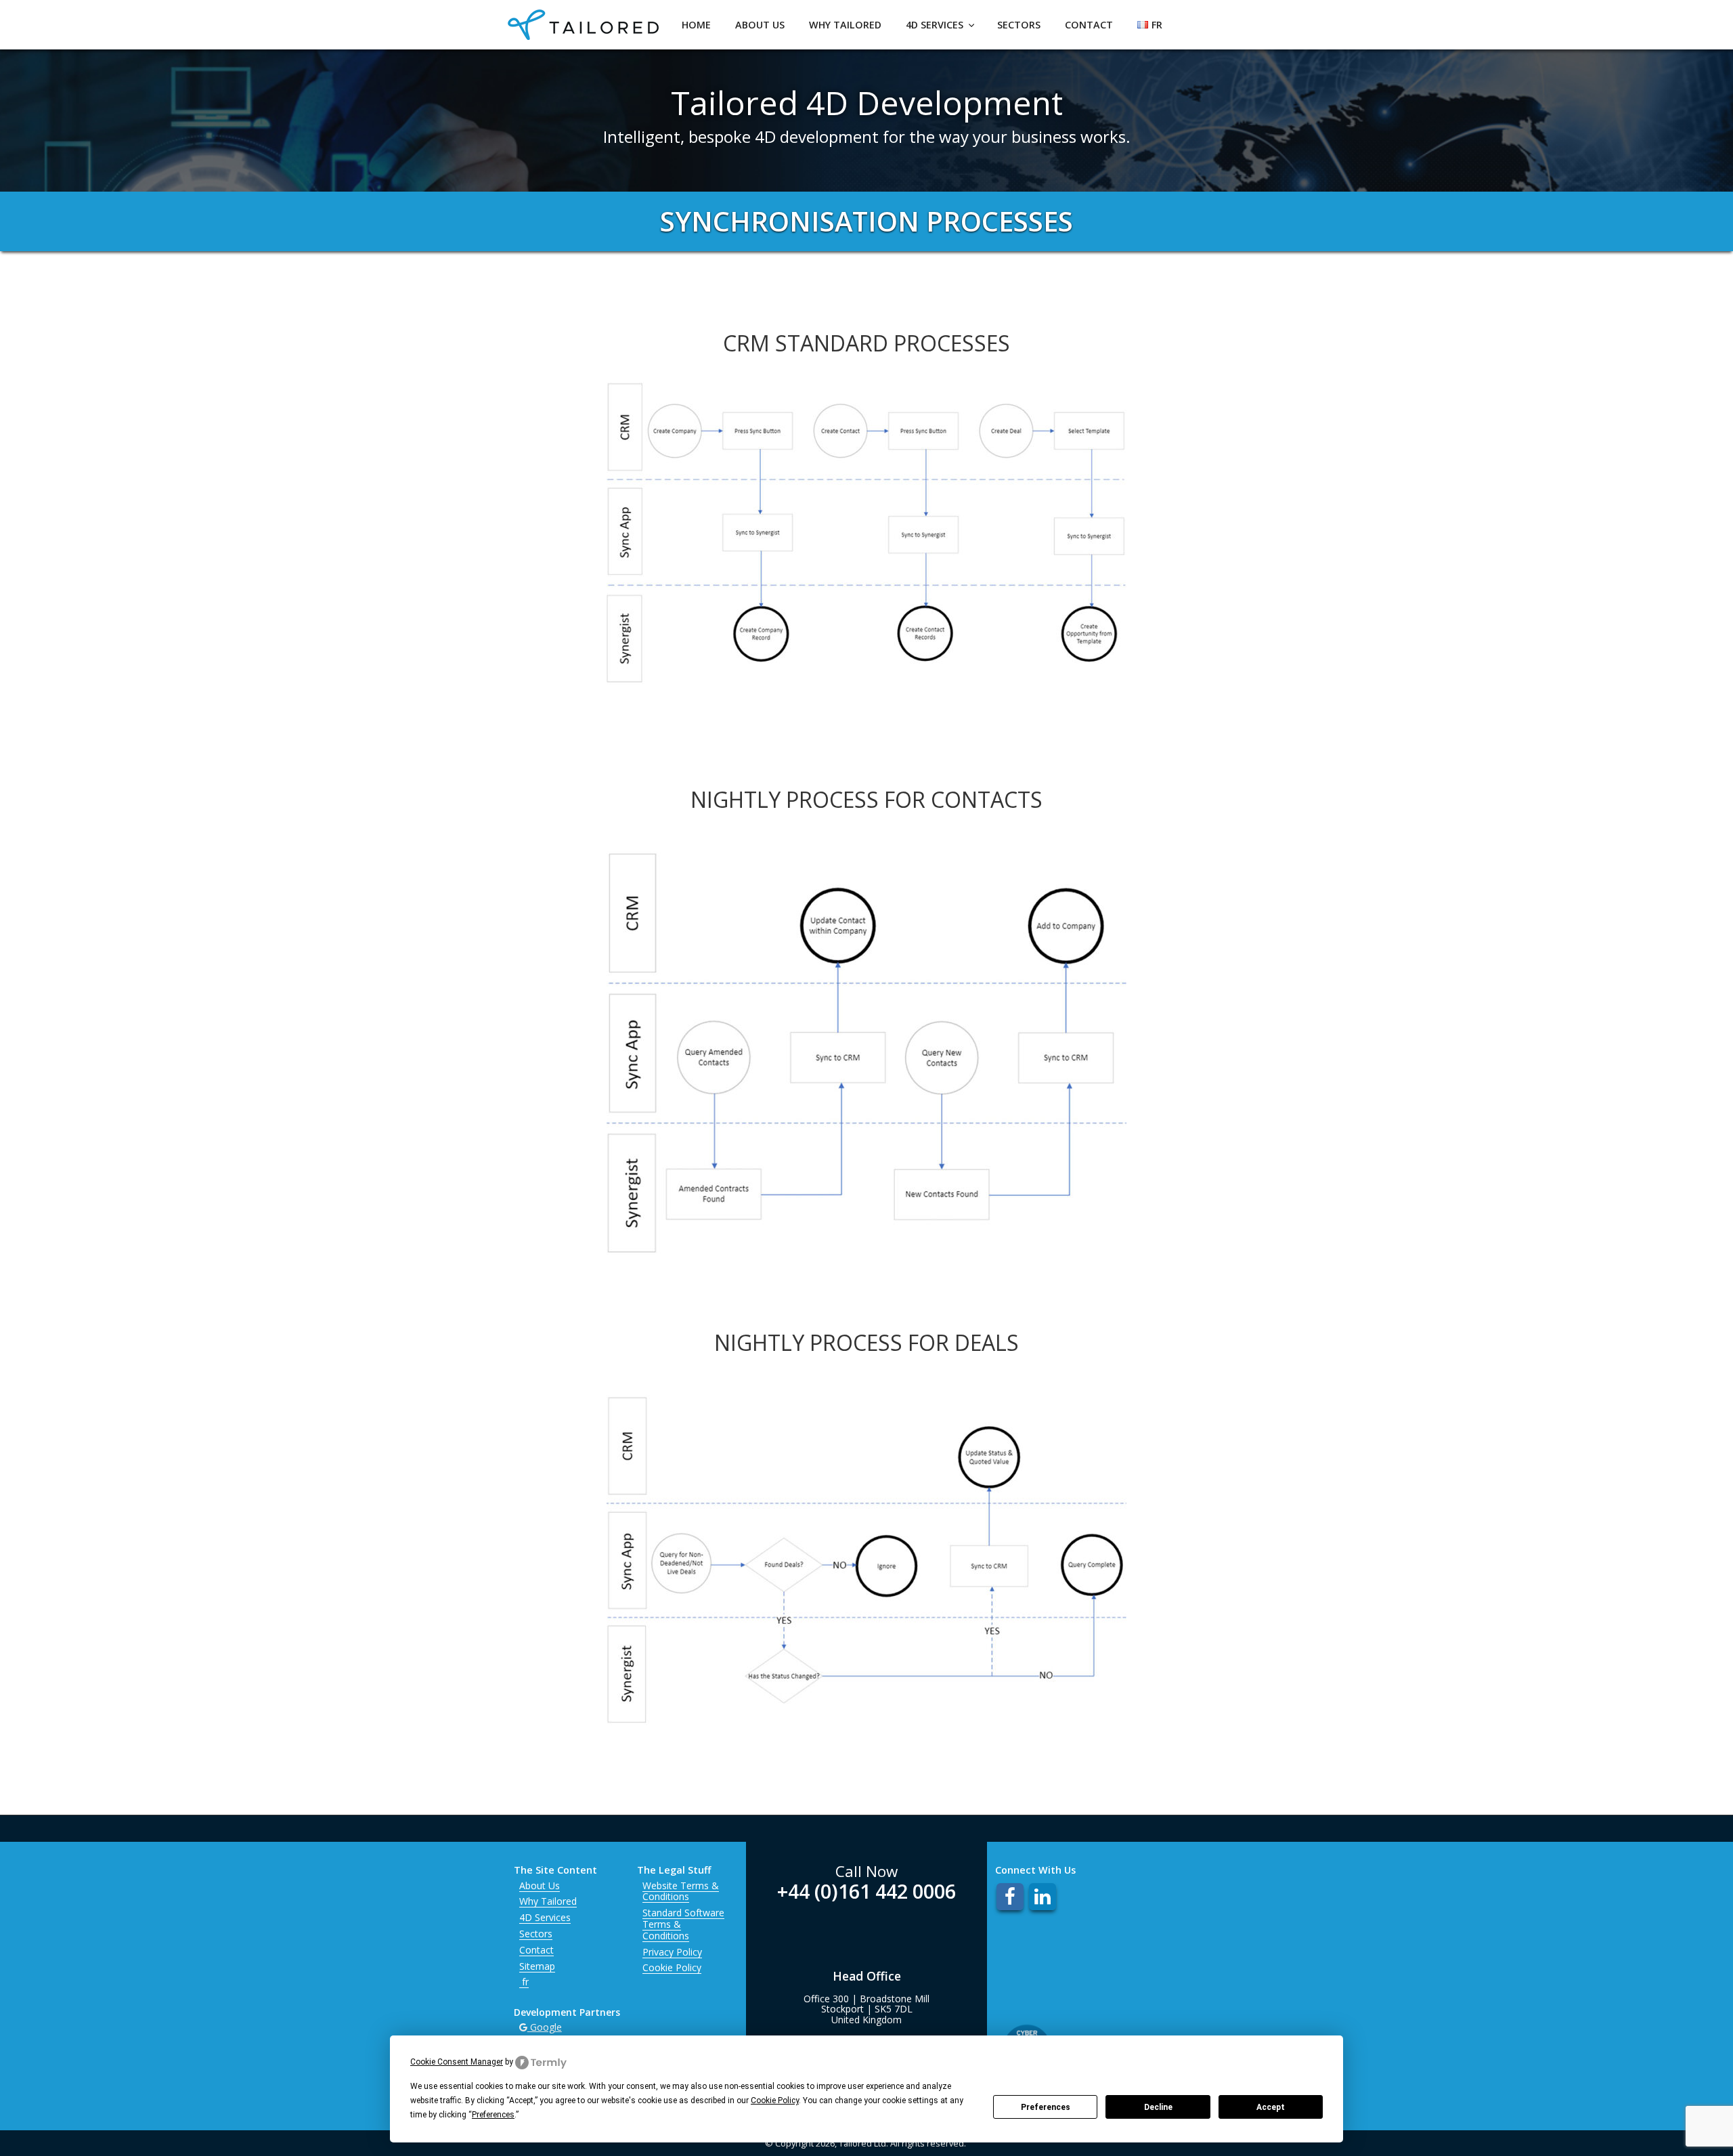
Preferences (1046, 2107)
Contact (1089, 25)
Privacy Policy (672, 1952)
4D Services (935, 25)
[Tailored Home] (583, 34)
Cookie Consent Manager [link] (457, 2062)
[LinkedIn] (1043, 1897)
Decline (1158, 2107)
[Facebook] (1010, 1897)
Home (696, 25)
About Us (760, 25)
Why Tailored (845, 25)
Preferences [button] (493, 2115)
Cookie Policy (672, 1967)
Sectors (1019, 25)
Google (545, 2027)
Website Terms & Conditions (681, 1891)
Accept (1271, 2107)
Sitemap (537, 1966)
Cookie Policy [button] (775, 2100)
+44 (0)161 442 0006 (866, 1891)
